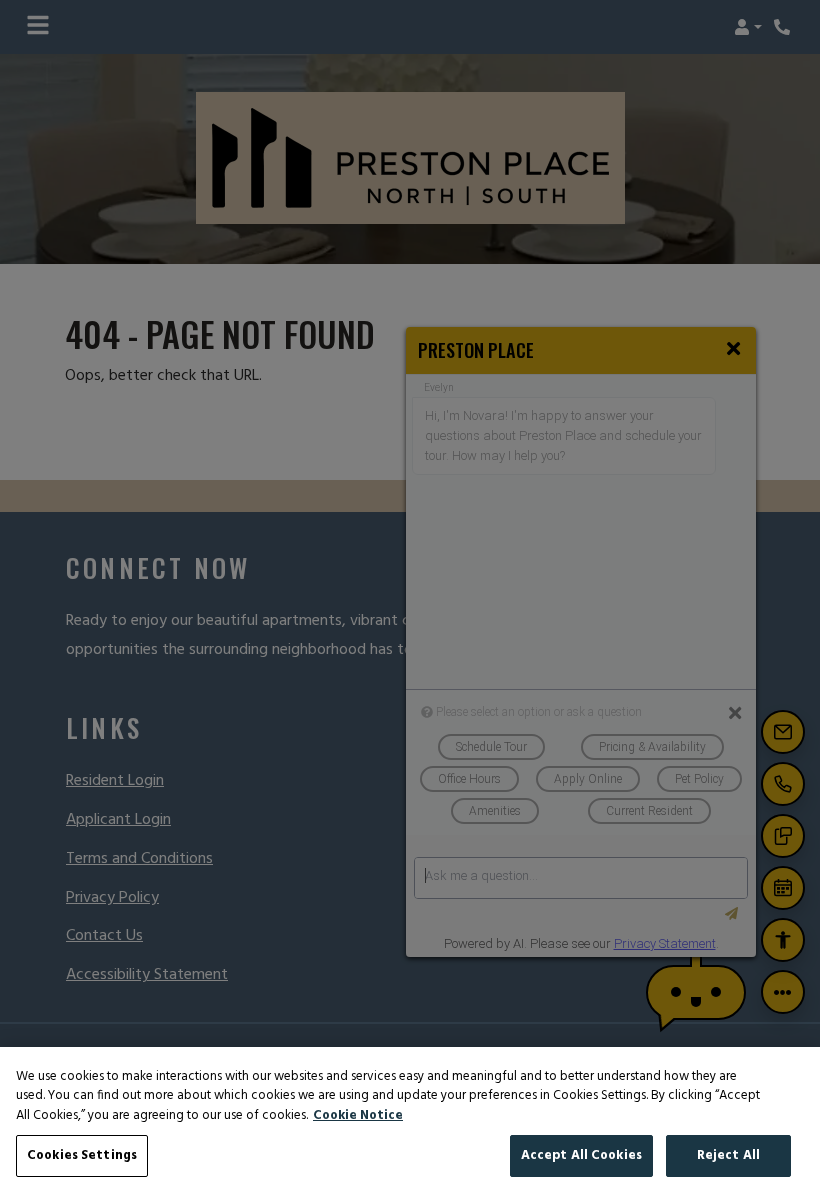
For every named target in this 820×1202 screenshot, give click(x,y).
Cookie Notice (358, 1116)
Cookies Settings (82, 1155)
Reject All (728, 1155)
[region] (410, 1124)
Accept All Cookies (581, 1155)
